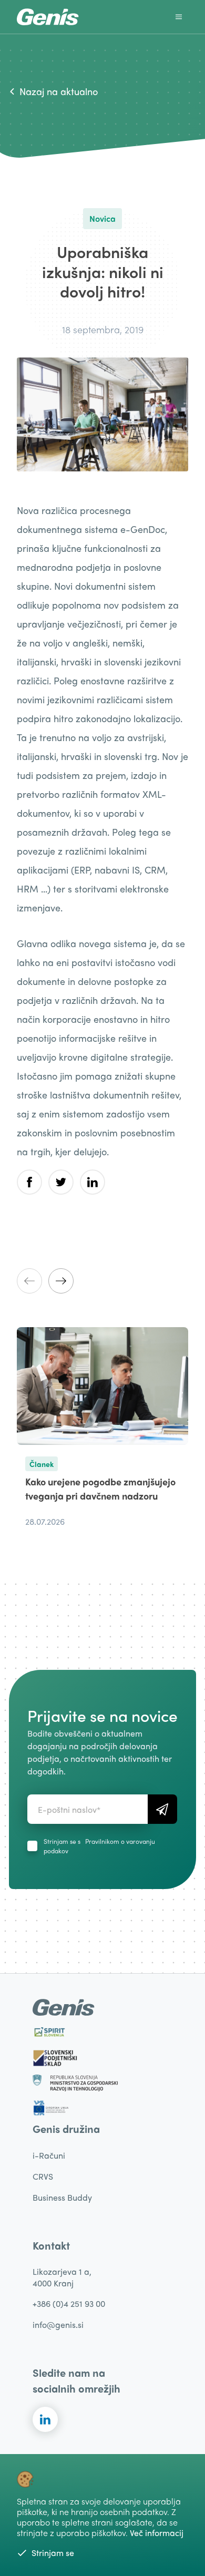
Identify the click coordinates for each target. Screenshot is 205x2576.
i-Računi (49, 2155)
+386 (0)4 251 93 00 (69, 2303)
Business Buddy (62, 2197)
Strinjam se (53, 2553)
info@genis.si (58, 2324)
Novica (102, 218)
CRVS (43, 2176)
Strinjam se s (99, 1846)
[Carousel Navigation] (102, 1281)
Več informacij (157, 2533)
